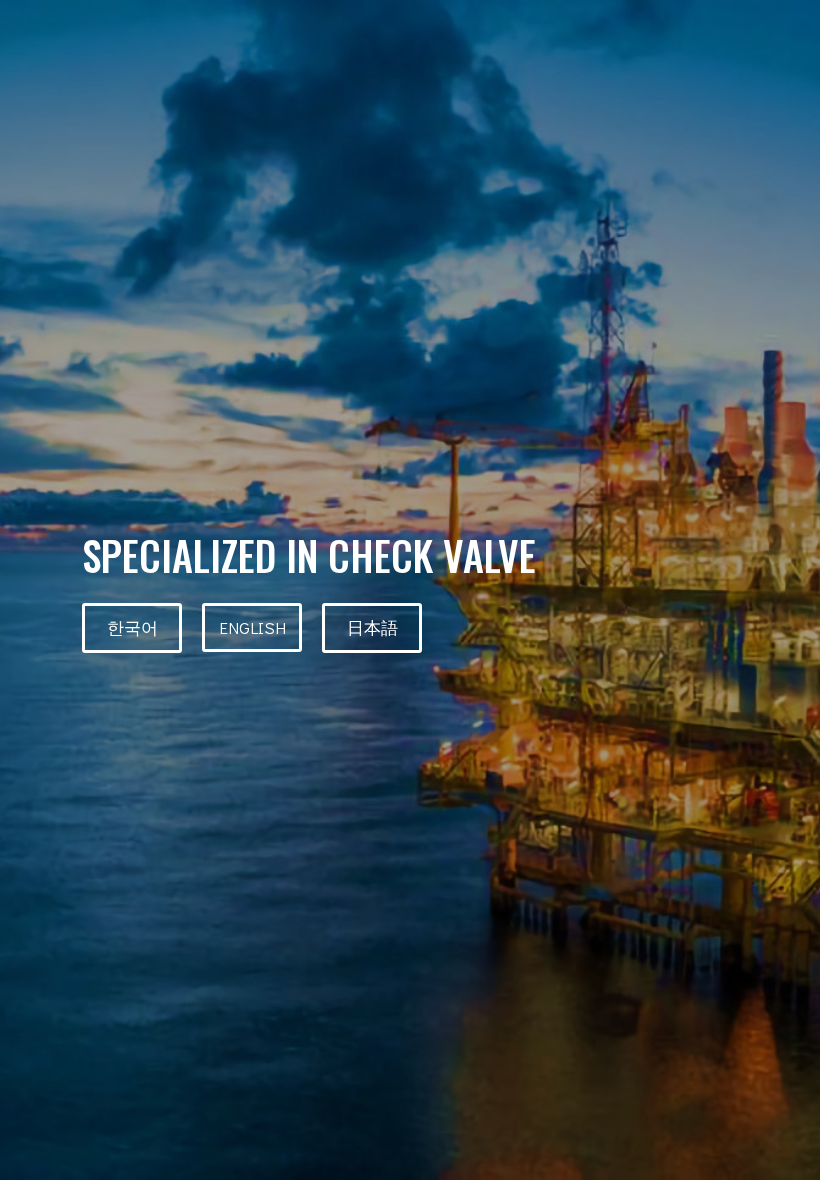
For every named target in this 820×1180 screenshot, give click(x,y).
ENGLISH (252, 627)
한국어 (132, 627)
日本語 (372, 627)
